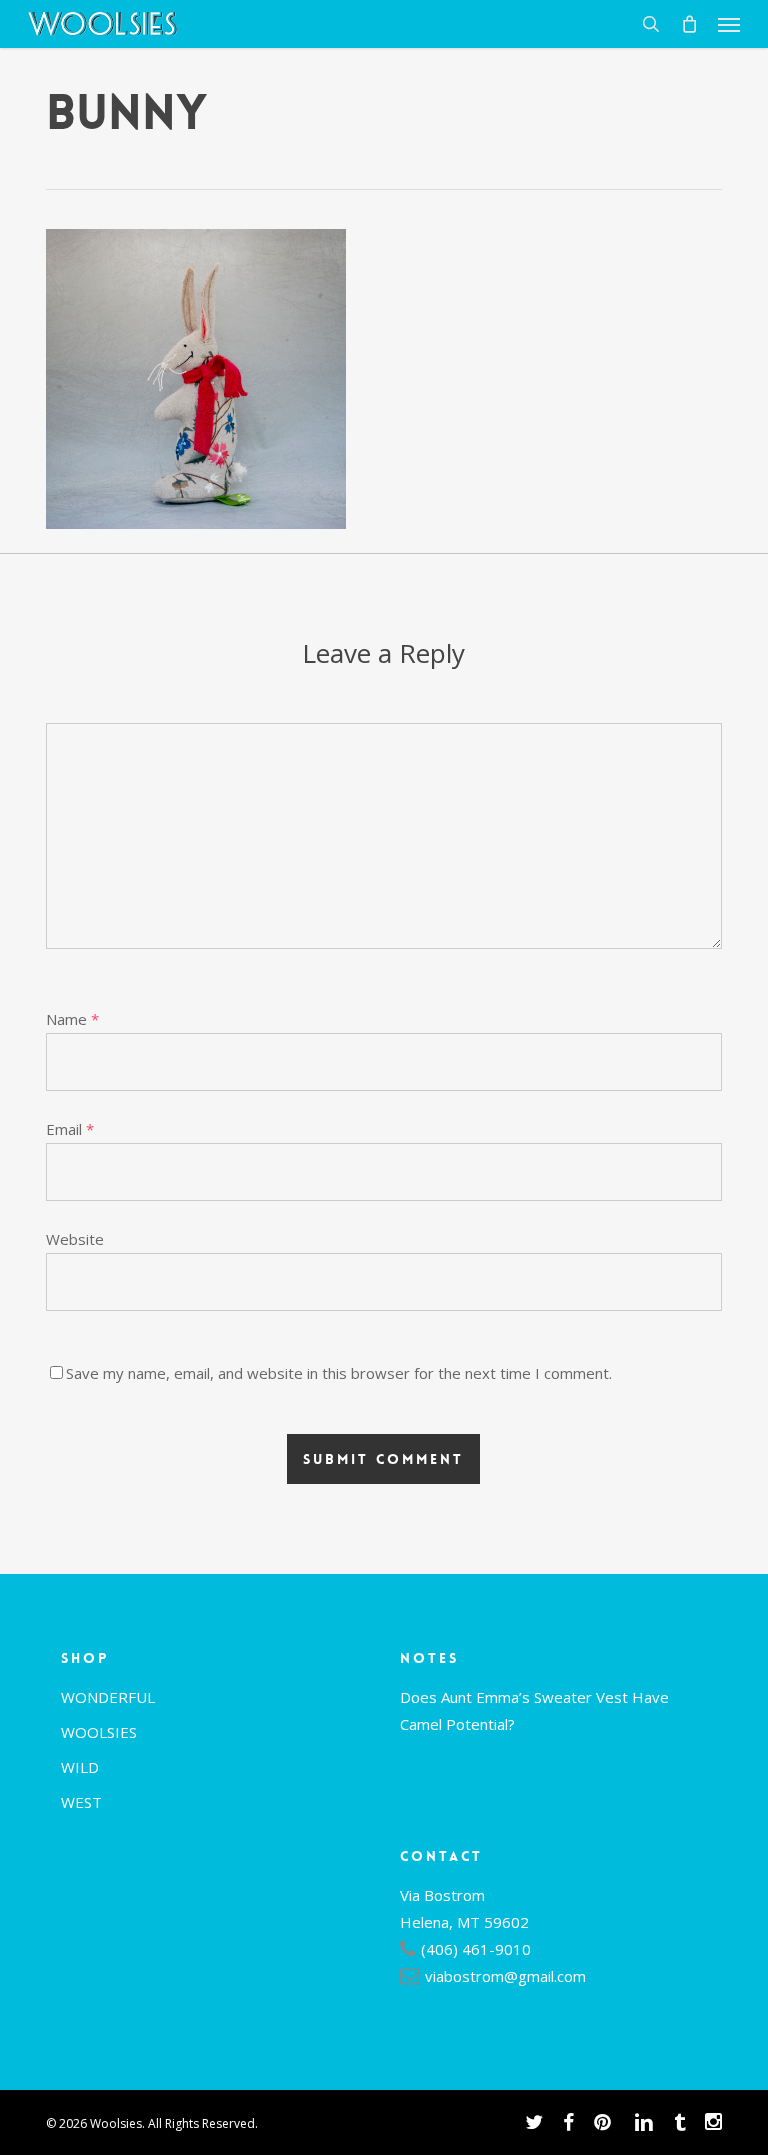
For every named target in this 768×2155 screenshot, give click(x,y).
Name (72, 1019)
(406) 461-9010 (476, 1949)
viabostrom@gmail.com (505, 1976)
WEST (81, 1802)
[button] (729, 24)
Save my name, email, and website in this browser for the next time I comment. (339, 1373)
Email (70, 1129)
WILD (80, 1767)
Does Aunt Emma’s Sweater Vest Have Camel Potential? (534, 1710)
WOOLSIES (99, 1732)
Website (75, 1239)
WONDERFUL (108, 1697)
